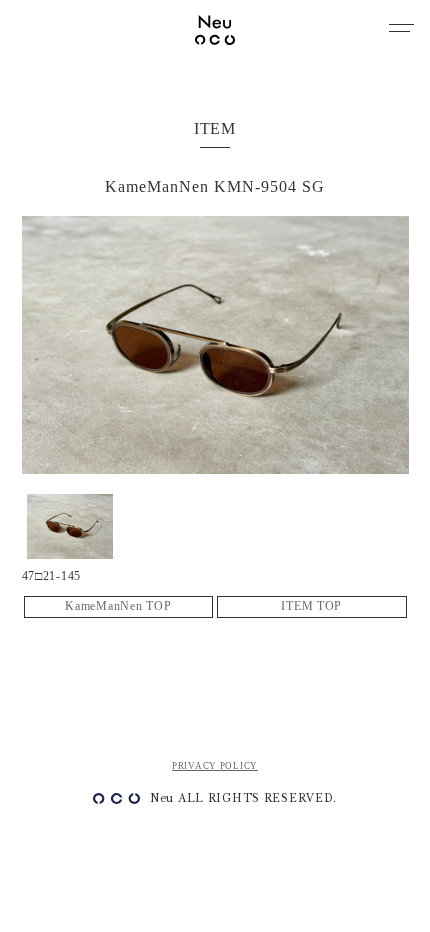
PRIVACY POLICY (215, 766)
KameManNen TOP (118, 606)
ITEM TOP (311, 606)
